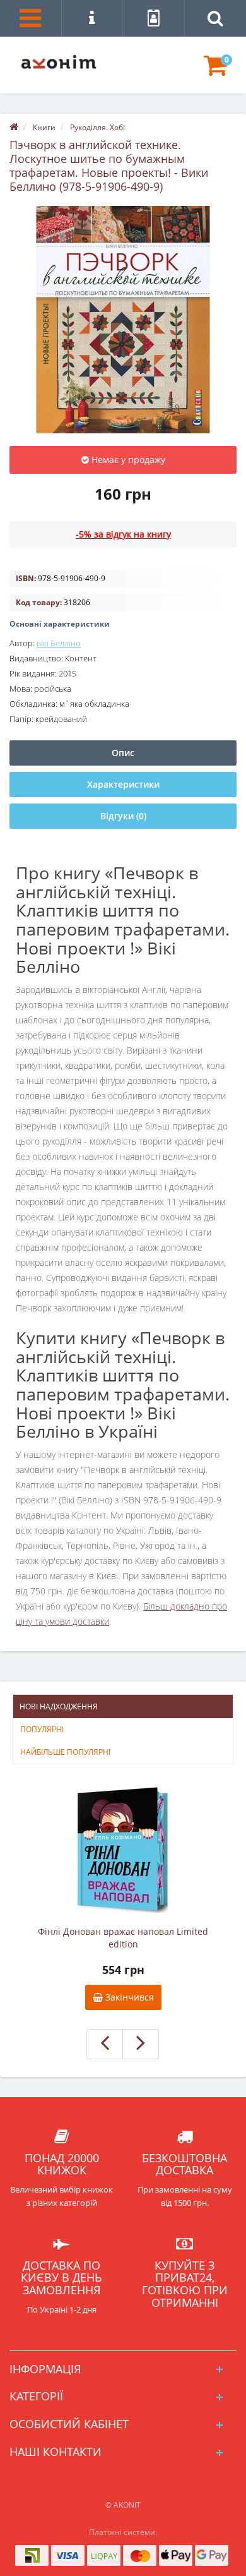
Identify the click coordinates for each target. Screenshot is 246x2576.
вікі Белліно (59, 643)
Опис (123, 753)
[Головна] (14, 127)
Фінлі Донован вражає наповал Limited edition (123, 1938)
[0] (215, 71)
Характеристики (123, 784)
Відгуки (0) (123, 816)
